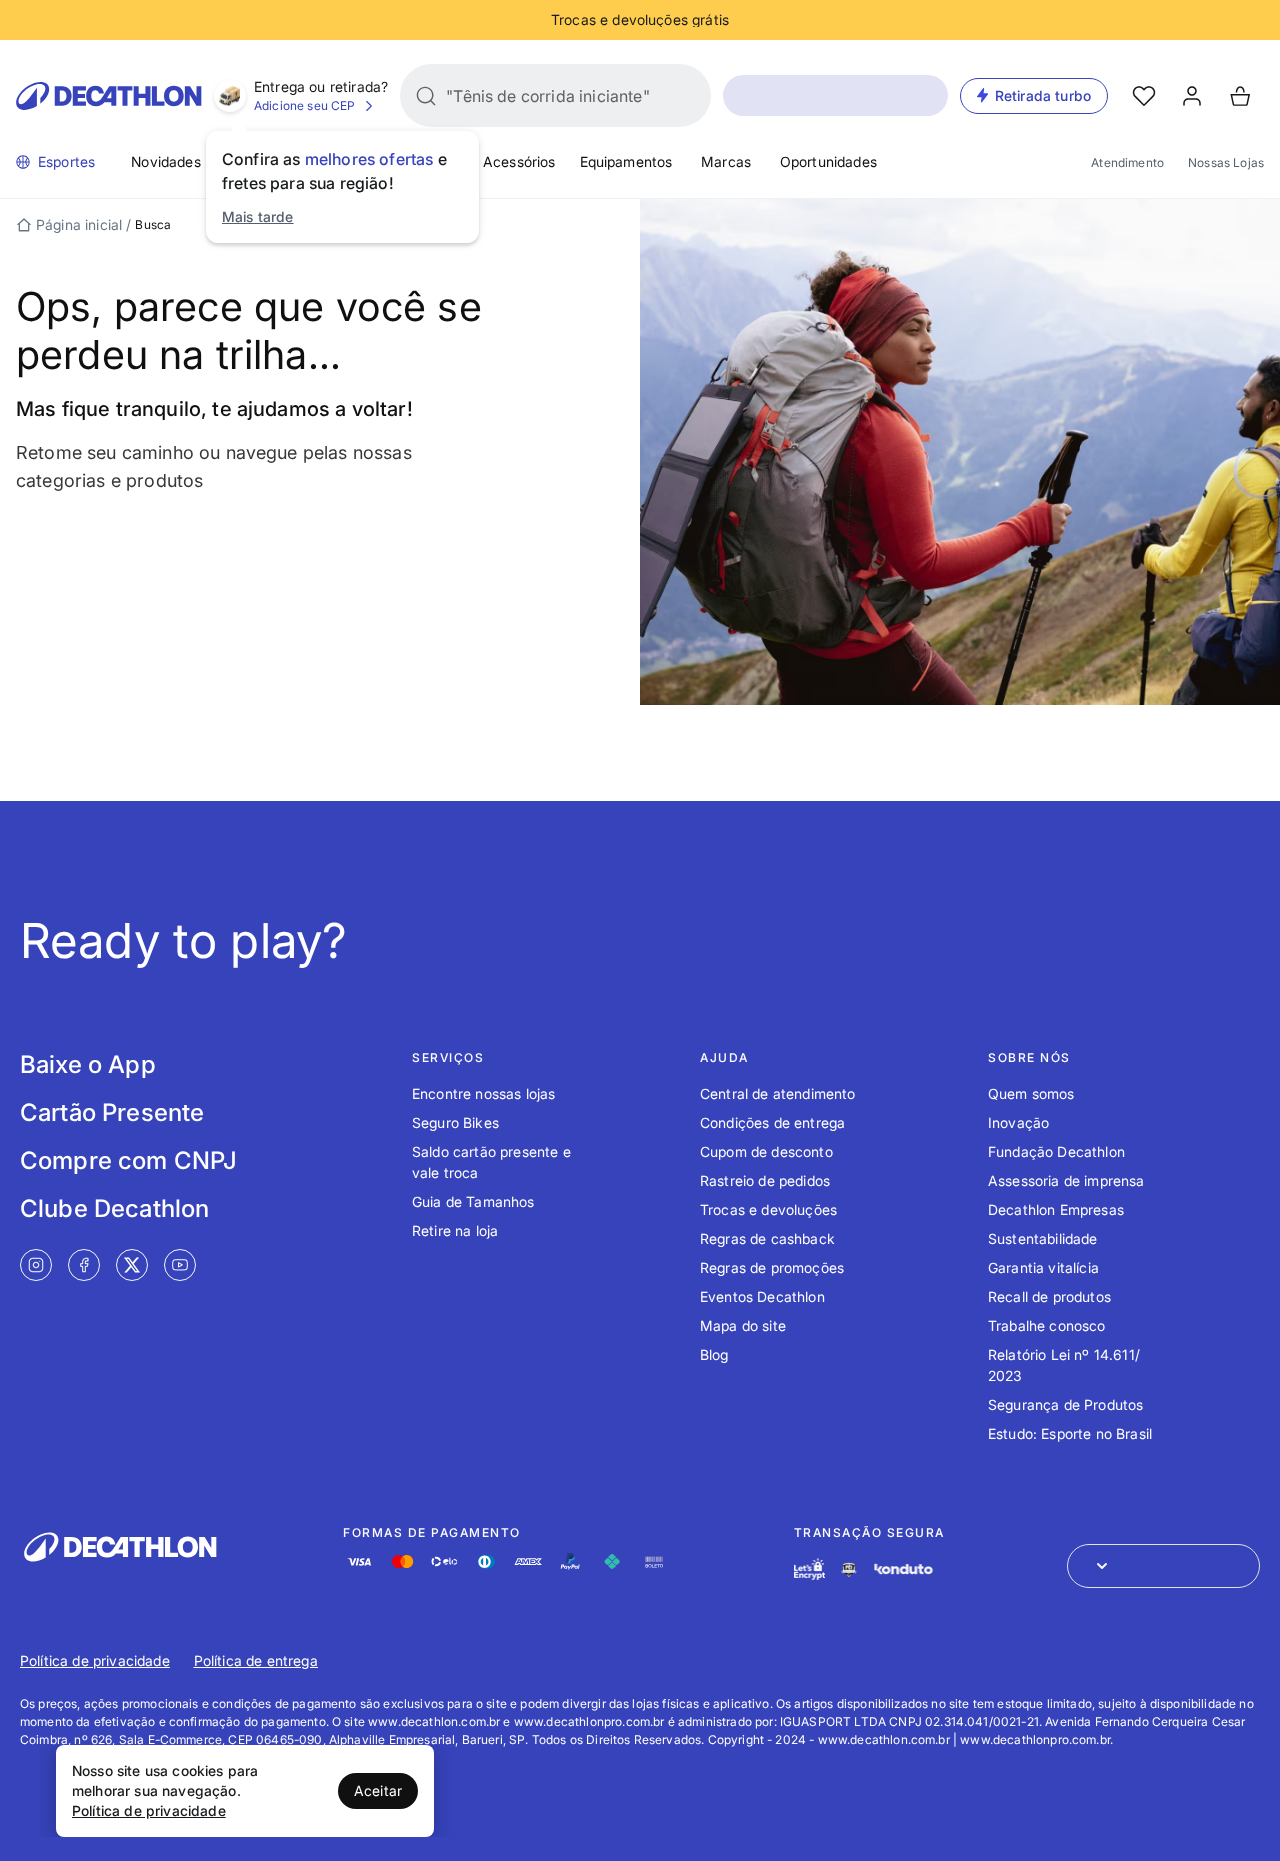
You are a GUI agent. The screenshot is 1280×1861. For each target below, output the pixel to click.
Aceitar (378, 1790)
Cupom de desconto (766, 1151)
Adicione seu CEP (305, 105)
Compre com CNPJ (128, 1160)
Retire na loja (455, 1230)
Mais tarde (258, 216)
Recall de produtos (1049, 1296)
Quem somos (1031, 1093)
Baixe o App (88, 1064)
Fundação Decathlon (1056, 1151)
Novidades (165, 161)
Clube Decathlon (114, 1208)
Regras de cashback (767, 1238)
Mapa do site (743, 1325)
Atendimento (1127, 162)
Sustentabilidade (1043, 1238)
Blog (714, 1354)
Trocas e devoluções (768, 1209)
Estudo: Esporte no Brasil (1070, 1433)
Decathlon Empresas (1056, 1209)
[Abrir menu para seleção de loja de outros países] (1163, 1566)
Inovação (1018, 1122)
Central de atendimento (778, 1093)
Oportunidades (828, 161)
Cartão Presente (112, 1112)
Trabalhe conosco (1047, 1325)
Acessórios (519, 161)
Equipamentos (626, 161)
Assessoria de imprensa (1066, 1180)
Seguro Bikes (455, 1122)
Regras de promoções (772, 1267)
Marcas (726, 161)
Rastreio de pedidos (765, 1180)
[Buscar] (426, 96)
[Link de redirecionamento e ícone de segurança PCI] (849, 1569)
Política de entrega (256, 1660)
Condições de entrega (772, 1122)
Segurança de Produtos (1065, 1404)
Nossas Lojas (1226, 162)
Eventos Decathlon (762, 1296)
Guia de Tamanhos (473, 1201)
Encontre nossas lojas (483, 1093)
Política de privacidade (95, 1660)
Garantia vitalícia (1043, 1267)
